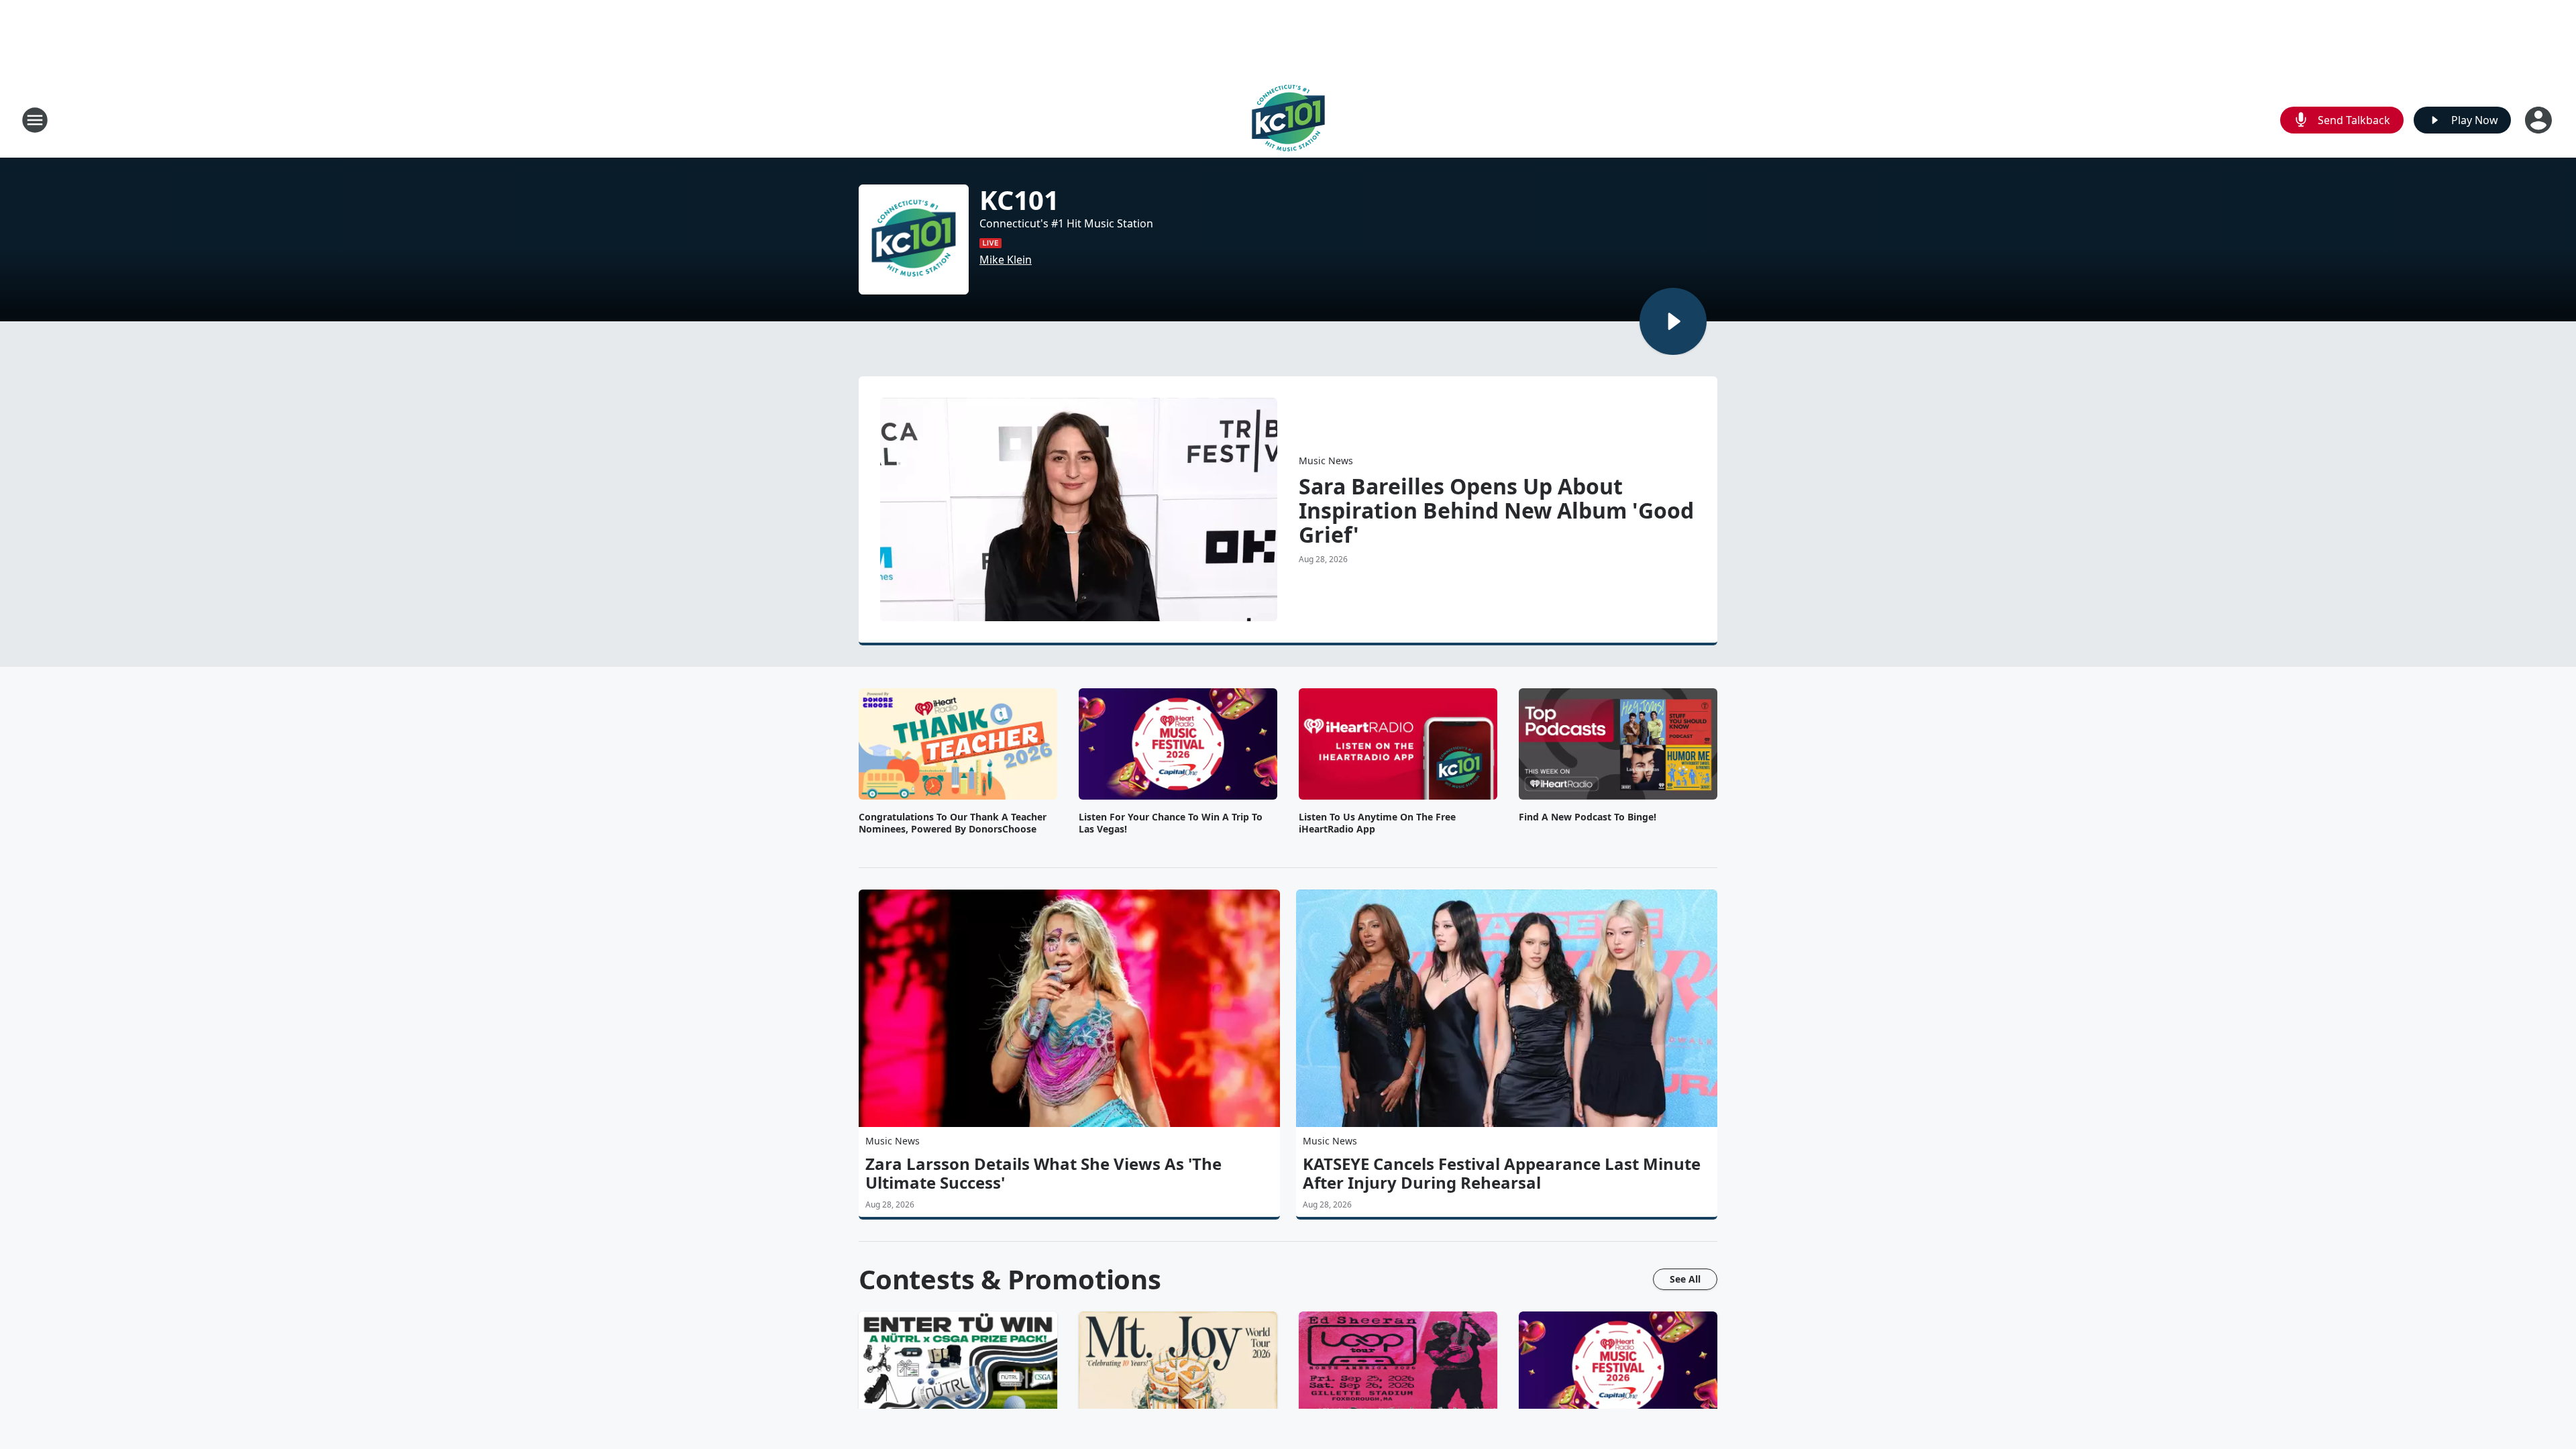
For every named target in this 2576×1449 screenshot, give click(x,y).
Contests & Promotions (1010, 1279)
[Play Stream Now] (1673, 321)
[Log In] (2540, 120)
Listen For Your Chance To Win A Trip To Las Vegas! (1171, 823)
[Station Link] (1288, 120)
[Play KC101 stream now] (914, 239)
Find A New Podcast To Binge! (1588, 817)
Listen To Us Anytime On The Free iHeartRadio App (1377, 823)
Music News (1326, 461)
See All (1685, 1279)
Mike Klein (1006, 260)
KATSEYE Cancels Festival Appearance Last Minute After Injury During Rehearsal (1502, 1173)
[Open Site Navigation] (35, 120)
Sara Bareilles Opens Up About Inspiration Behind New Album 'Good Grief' (1496, 511)
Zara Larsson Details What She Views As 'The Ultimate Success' (1043, 1173)
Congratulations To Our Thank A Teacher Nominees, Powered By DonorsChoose (953, 823)
